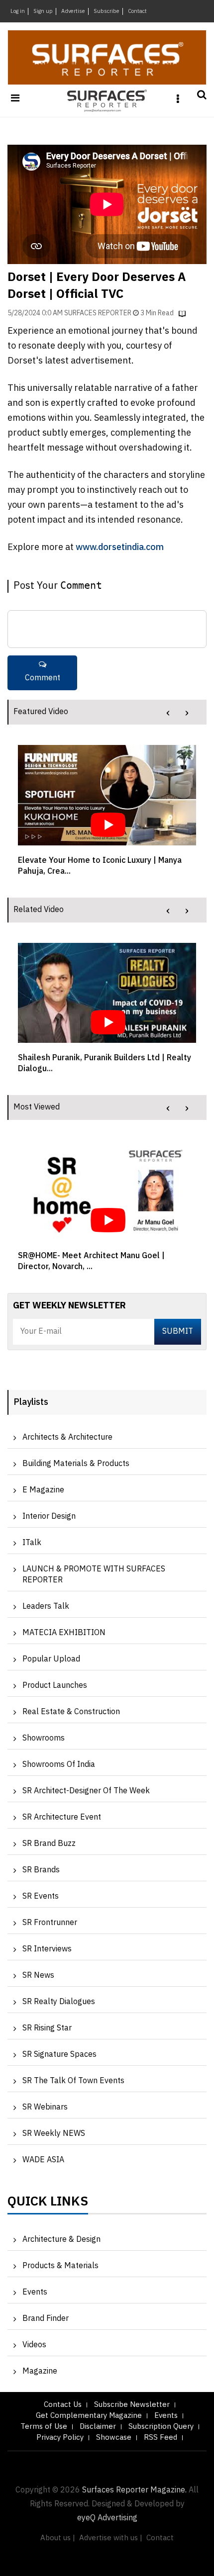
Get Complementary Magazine (89, 2416)
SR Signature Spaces (59, 2055)
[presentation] (168, 713)
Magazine (40, 2371)
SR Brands (41, 1870)
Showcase (114, 2438)
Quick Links (48, 2204)
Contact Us (63, 2405)
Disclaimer (98, 2427)
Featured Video (41, 712)
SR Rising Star (47, 2028)
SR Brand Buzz (49, 1844)
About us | (58, 2538)
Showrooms (44, 1738)
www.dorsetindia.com (120, 548)
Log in (18, 11)
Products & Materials (60, 2266)
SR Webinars (45, 2107)
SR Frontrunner (50, 1923)
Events (35, 2292)
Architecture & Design (61, 2240)
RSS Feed (160, 2438)
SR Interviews (47, 1949)
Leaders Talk (46, 1607)
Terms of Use (44, 2427)
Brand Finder (46, 2319)
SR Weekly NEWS (54, 2134)
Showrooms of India (59, 1765)
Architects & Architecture (67, 1437)
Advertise (73, 11)
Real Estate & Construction (71, 1712)
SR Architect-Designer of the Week (86, 1791)
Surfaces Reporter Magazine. (134, 2490)
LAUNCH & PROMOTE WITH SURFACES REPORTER (94, 1575)
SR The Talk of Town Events (73, 2081)
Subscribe (107, 11)
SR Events (41, 1896)
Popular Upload (51, 1659)
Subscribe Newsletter (132, 2405)
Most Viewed (37, 1107)
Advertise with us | (111, 2538)
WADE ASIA (43, 2160)
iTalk (32, 1543)
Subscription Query (161, 2427)
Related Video (39, 910)
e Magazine (43, 1490)
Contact (137, 11)
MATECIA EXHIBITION (64, 1633)
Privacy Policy (60, 2438)
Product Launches (55, 1686)
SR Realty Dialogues (59, 2002)
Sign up (43, 11)
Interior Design (49, 1517)
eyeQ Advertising (107, 2518)
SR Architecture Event (62, 1817)
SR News (38, 1976)
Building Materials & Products (76, 1464)
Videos (34, 2345)
